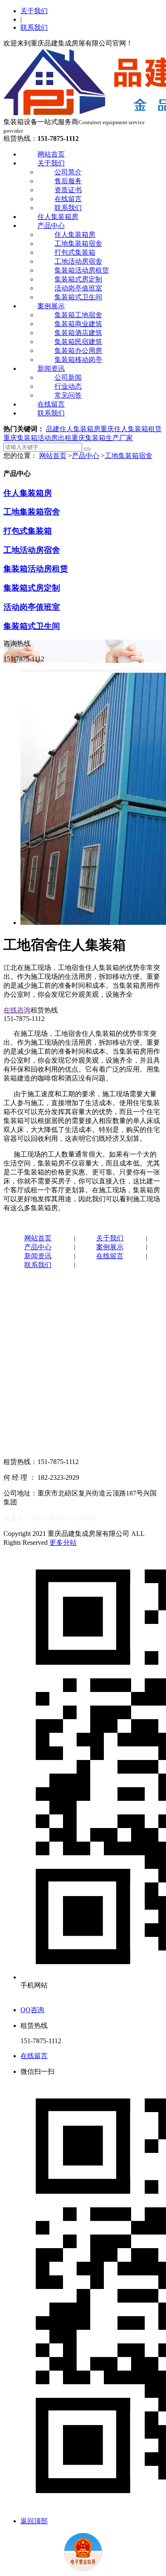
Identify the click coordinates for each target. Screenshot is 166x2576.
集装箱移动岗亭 (78, 360)
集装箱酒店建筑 (78, 333)
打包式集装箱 (75, 252)
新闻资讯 (51, 368)
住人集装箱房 (58, 217)
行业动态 (68, 386)
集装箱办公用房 (78, 351)
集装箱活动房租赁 (82, 270)
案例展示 (51, 306)
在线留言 (68, 199)
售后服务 (68, 181)
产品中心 (51, 226)
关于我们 (34, 11)
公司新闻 (68, 377)
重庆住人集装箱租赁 (131, 429)
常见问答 (68, 395)
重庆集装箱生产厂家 (102, 438)
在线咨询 (17, 1010)
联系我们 (34, 27)
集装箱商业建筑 (78, 324)
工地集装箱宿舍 (78, 243)
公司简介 (68, 172)
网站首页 (51, 154)
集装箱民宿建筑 (78, 342)
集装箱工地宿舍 (78, 315)
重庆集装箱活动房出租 (37, 438)
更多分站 (63, 1542)
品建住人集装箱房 (73, 429)
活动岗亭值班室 (78, 288)
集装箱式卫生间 (78, 297)
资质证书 (68, 190)
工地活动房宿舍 (78, 261)
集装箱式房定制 (78, 279)
